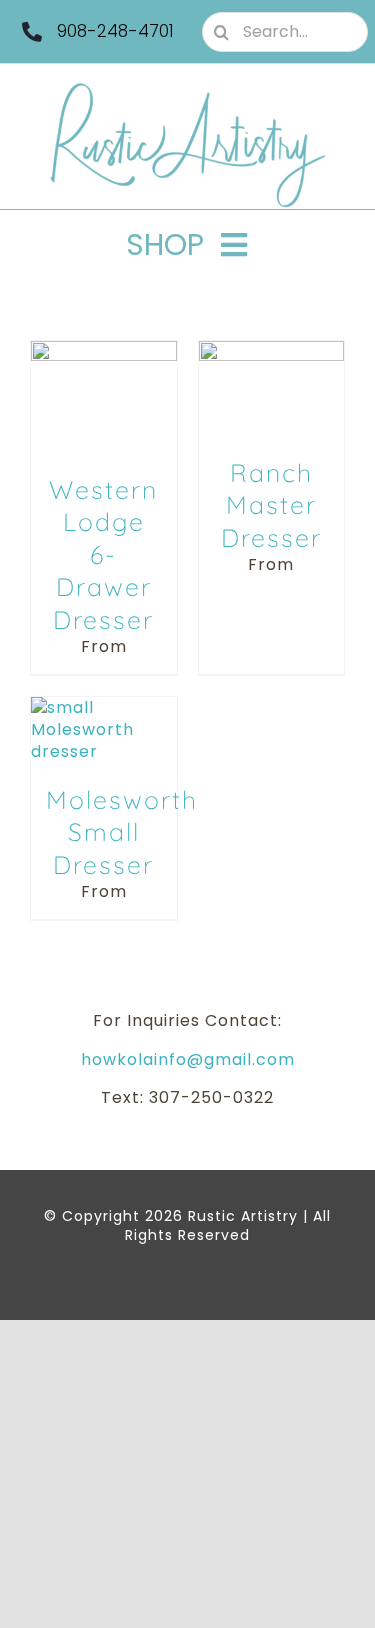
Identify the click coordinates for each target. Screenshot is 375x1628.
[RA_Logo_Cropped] (188, 89)
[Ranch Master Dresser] (272, 351)
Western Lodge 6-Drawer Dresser (103, 554)
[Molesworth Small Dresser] (104, 707)
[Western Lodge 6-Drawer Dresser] (104, 351)
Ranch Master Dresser (271, 505)
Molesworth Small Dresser (122, 832)
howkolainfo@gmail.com (188, 1059)
